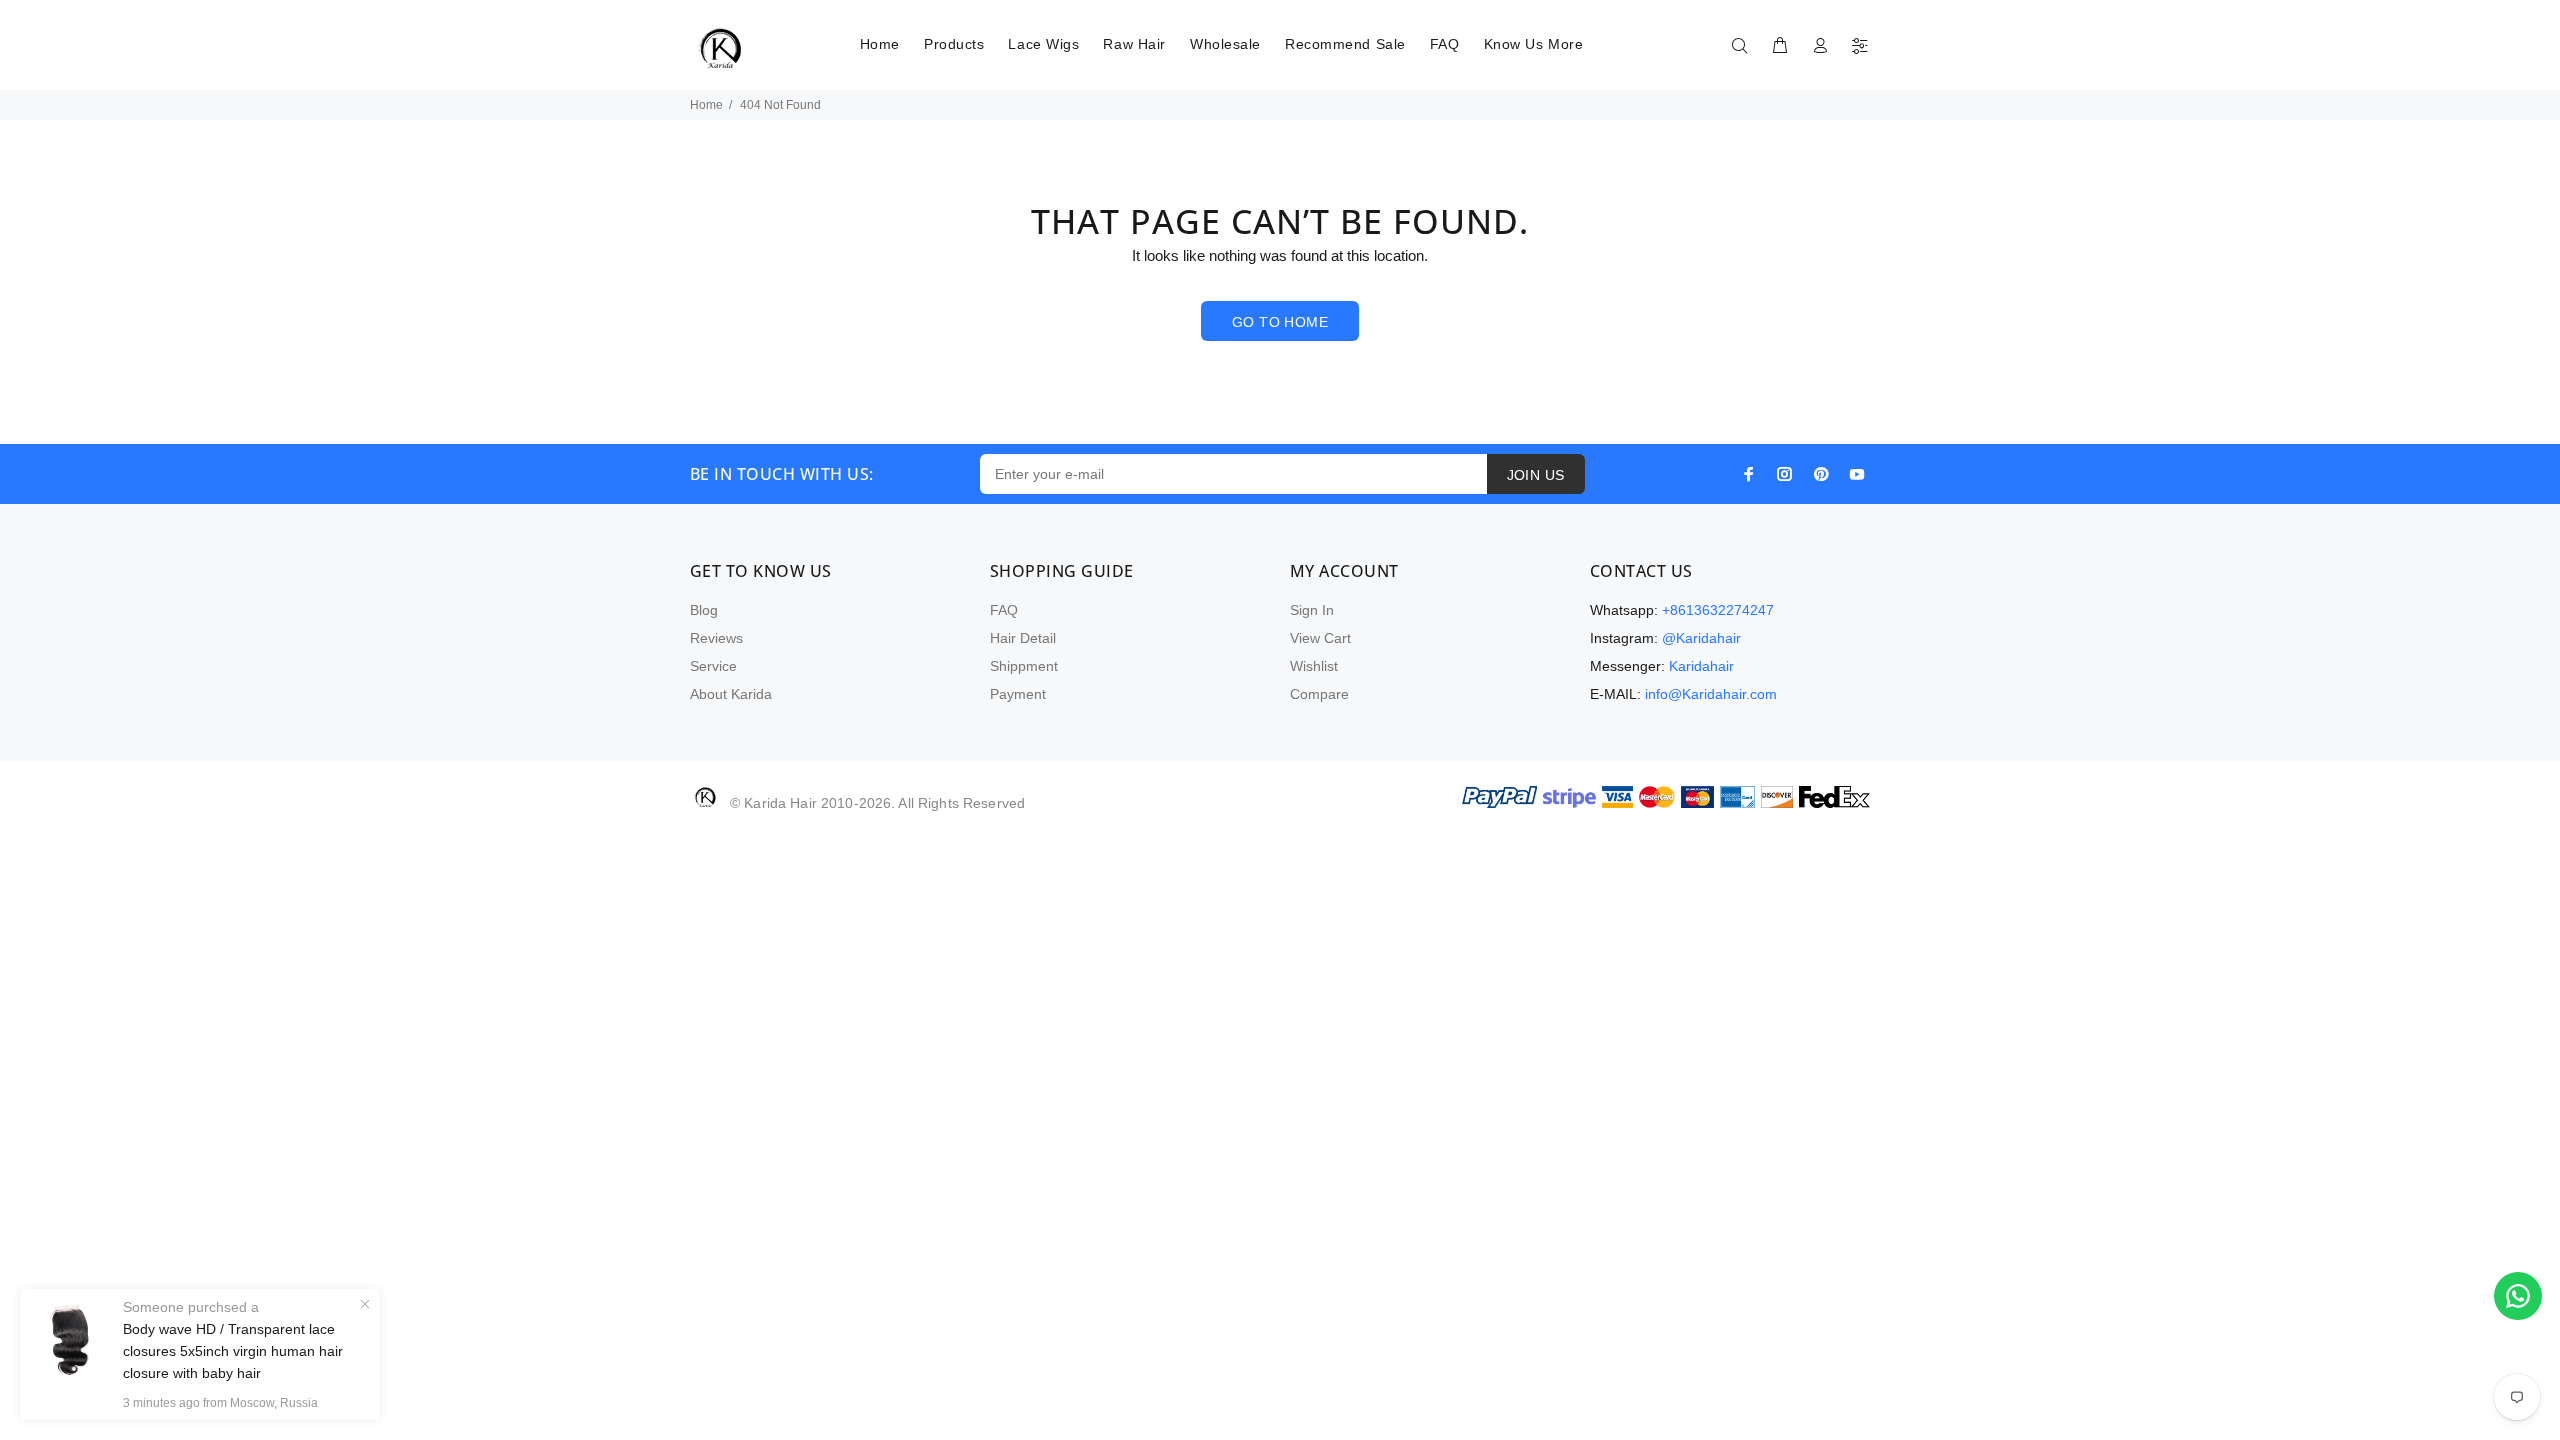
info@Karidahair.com (1711, 694)
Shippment (1024, 666)
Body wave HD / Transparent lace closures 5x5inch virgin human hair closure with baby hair (233, 1351)
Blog (704, 610)
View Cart (1320, 638)
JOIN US (1536, 475)
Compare (1319, 694)
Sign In (1312, 610)
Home (706, 105)
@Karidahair (1701, 638)
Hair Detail (1023, 638)
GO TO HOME (1280, 322)
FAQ (1004, 610)
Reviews (716, 638)
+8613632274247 (1718, 610)
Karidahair (1701, 666)
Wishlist (1314, 666)
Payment (1018, 694)
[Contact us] (2518, 1296)
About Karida (731, 694)
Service (713, 666)
